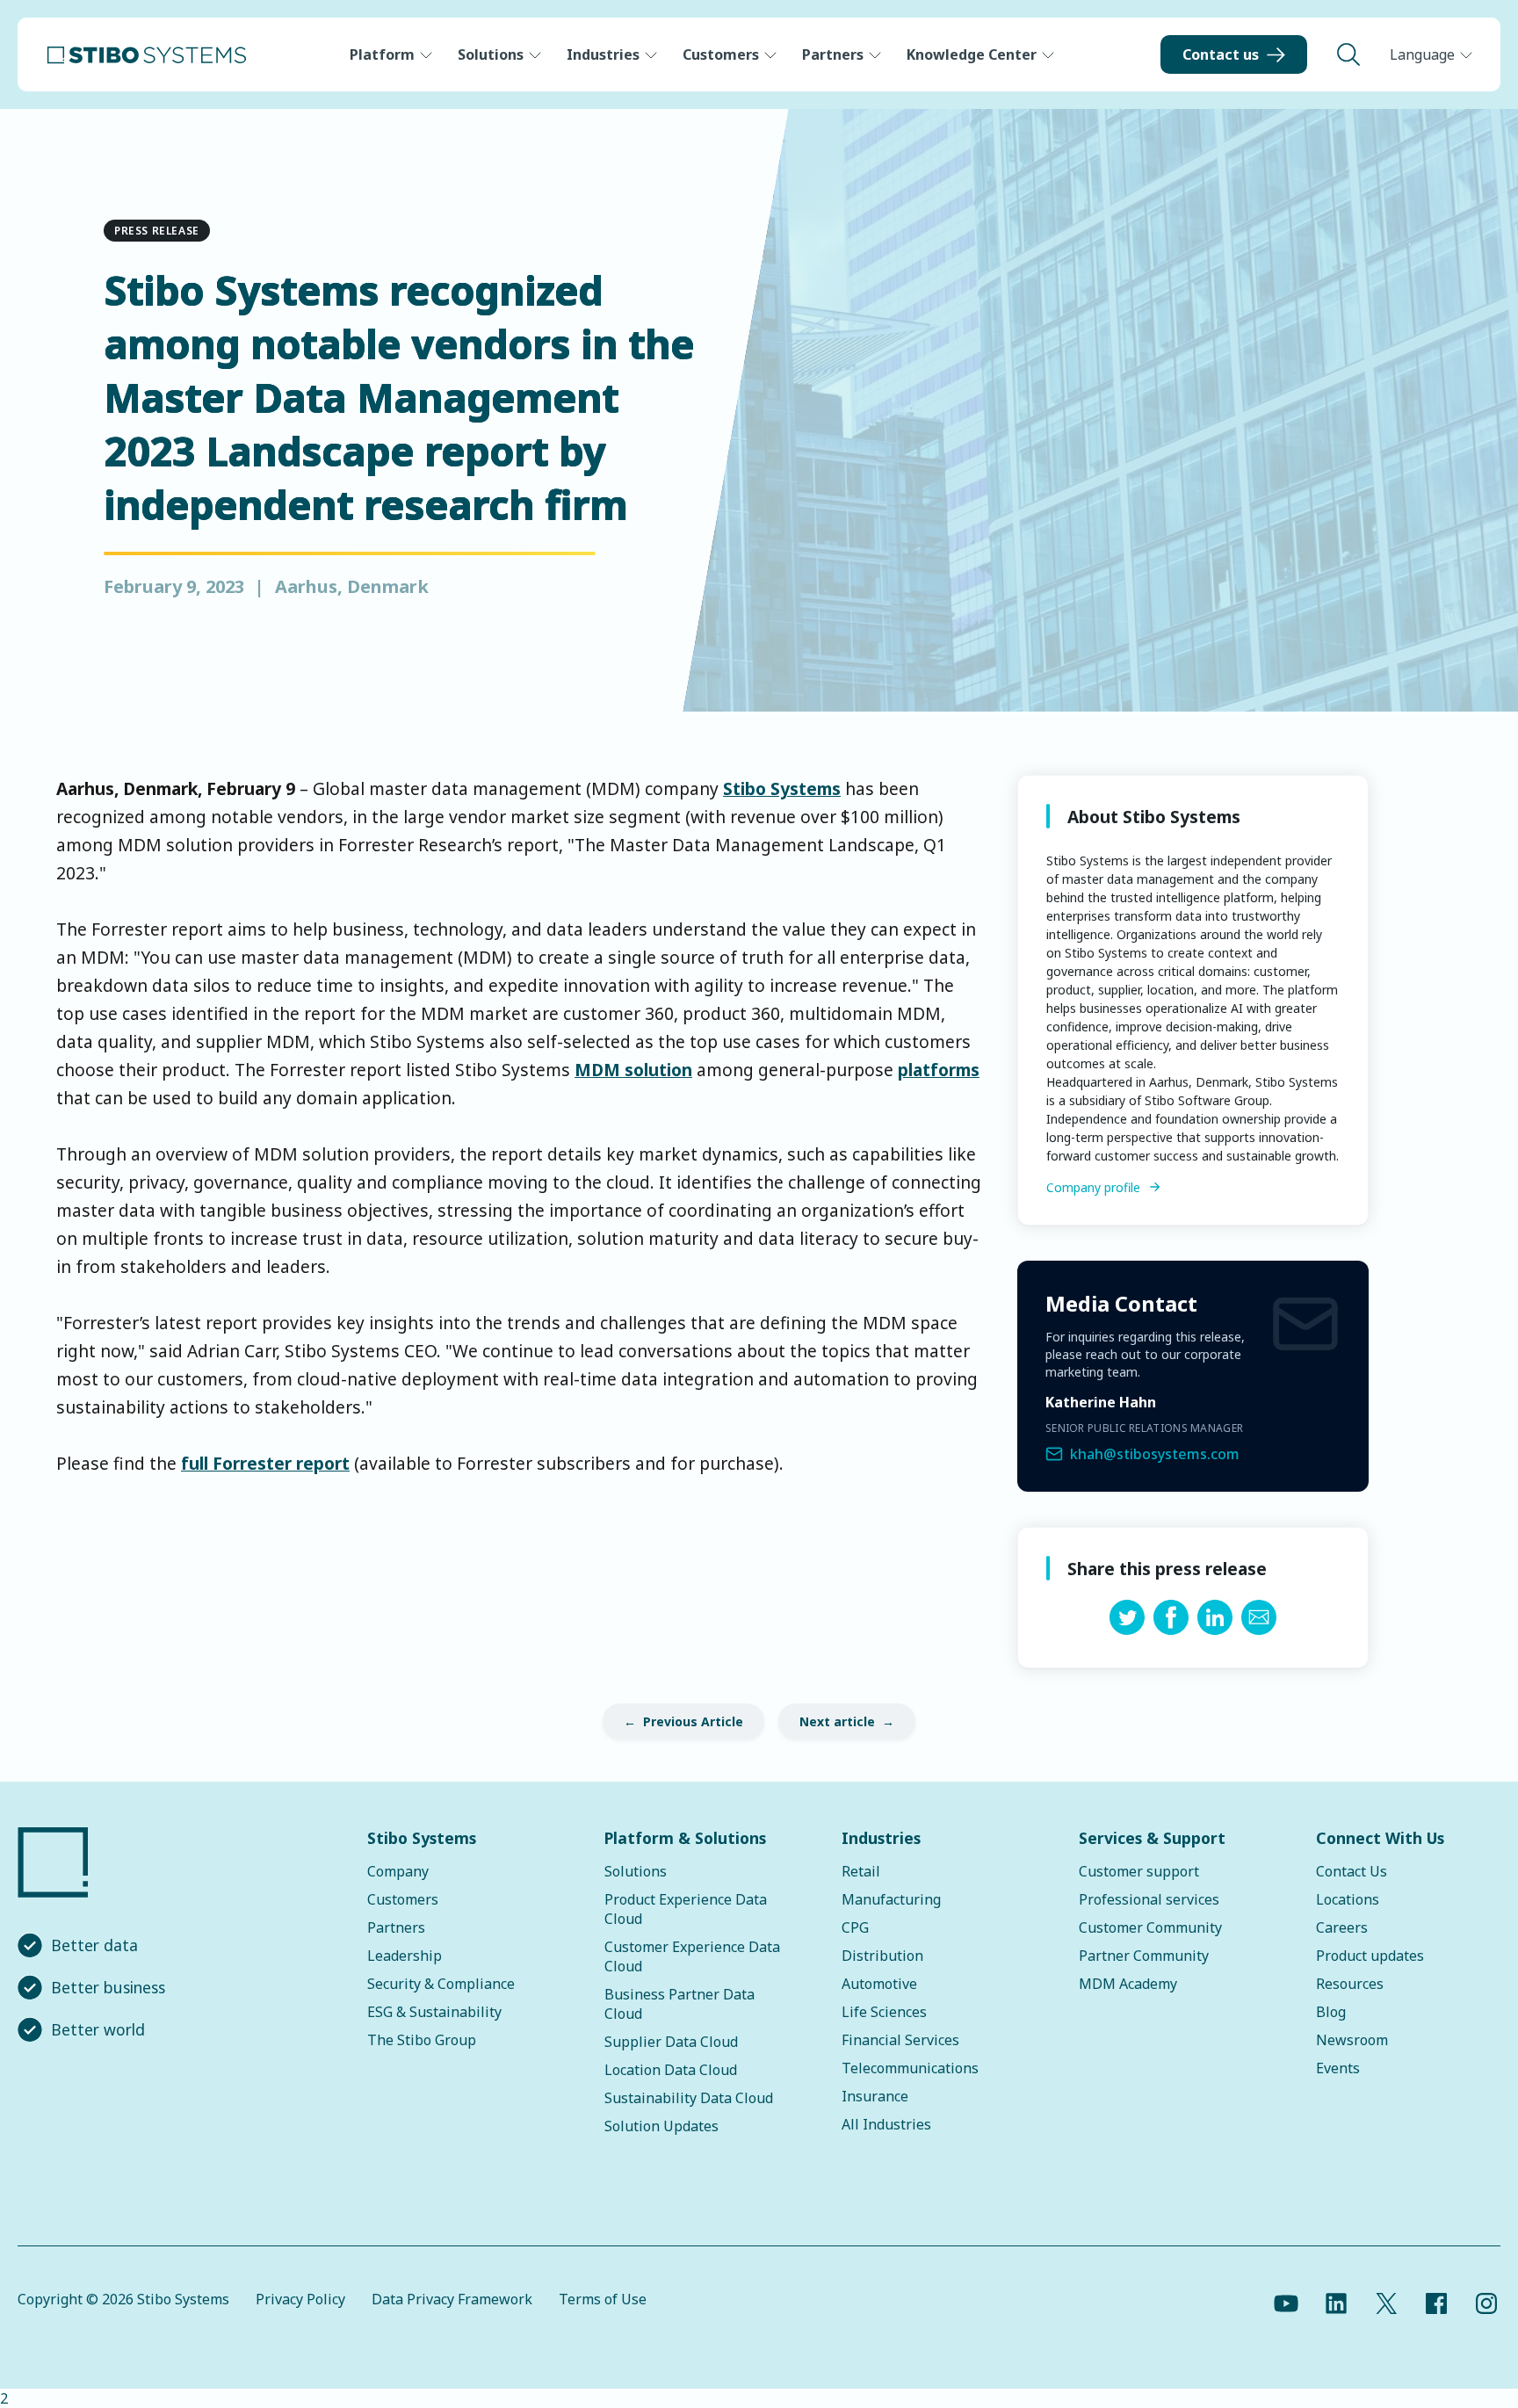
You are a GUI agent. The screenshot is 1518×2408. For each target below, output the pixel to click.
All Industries (886, 2124)
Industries (603, 54)
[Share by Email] (1259, 1630)
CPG (855, 1927)
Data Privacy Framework (452, 2299)
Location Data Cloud (671, 2070)
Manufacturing (891, 1899)
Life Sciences (884, 2012)
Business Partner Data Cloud (679, 2004)
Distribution (882, 1956)
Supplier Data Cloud (671, 2042)
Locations (1348, 1899)
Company (398, 1871)
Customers (721, 54)
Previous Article (693, 1721)
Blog (1331, 2012)
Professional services (1149, 1899)
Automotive (879, 1984)
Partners (833, 54)
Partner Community (1144, 1956)
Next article (837, 1721)
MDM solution (633, 1070)
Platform (382, 54)
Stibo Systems (782, 788)
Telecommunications (910, 2068)
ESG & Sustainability (434, 2012)
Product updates (1370, 1956)
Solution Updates (661, 2126)
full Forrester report (265, 1463)
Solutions (491, 54)
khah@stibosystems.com (1155, 1454)
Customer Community (1150, 1927)
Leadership (405, 1956)
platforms (939, 1070)
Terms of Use (603, 2299)
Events (1338, 2068)
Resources (1350, 1984)
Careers (1342, 1927)
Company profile (1093, 1187)
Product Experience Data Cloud (686, 1909)
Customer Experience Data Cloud (692, 1956)
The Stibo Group (422, 2040)
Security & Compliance (441, 1984)
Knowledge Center (972, 54)
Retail (861, 1871)
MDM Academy (1128, 1984)
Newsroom (1352, 2040)
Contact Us (1352, 1871)
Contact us (1221, 54)
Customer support (1139, 1871)
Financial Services (900, 2040)
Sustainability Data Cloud (689, 2098)
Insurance (875, 2096)
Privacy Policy (300, 2299)
